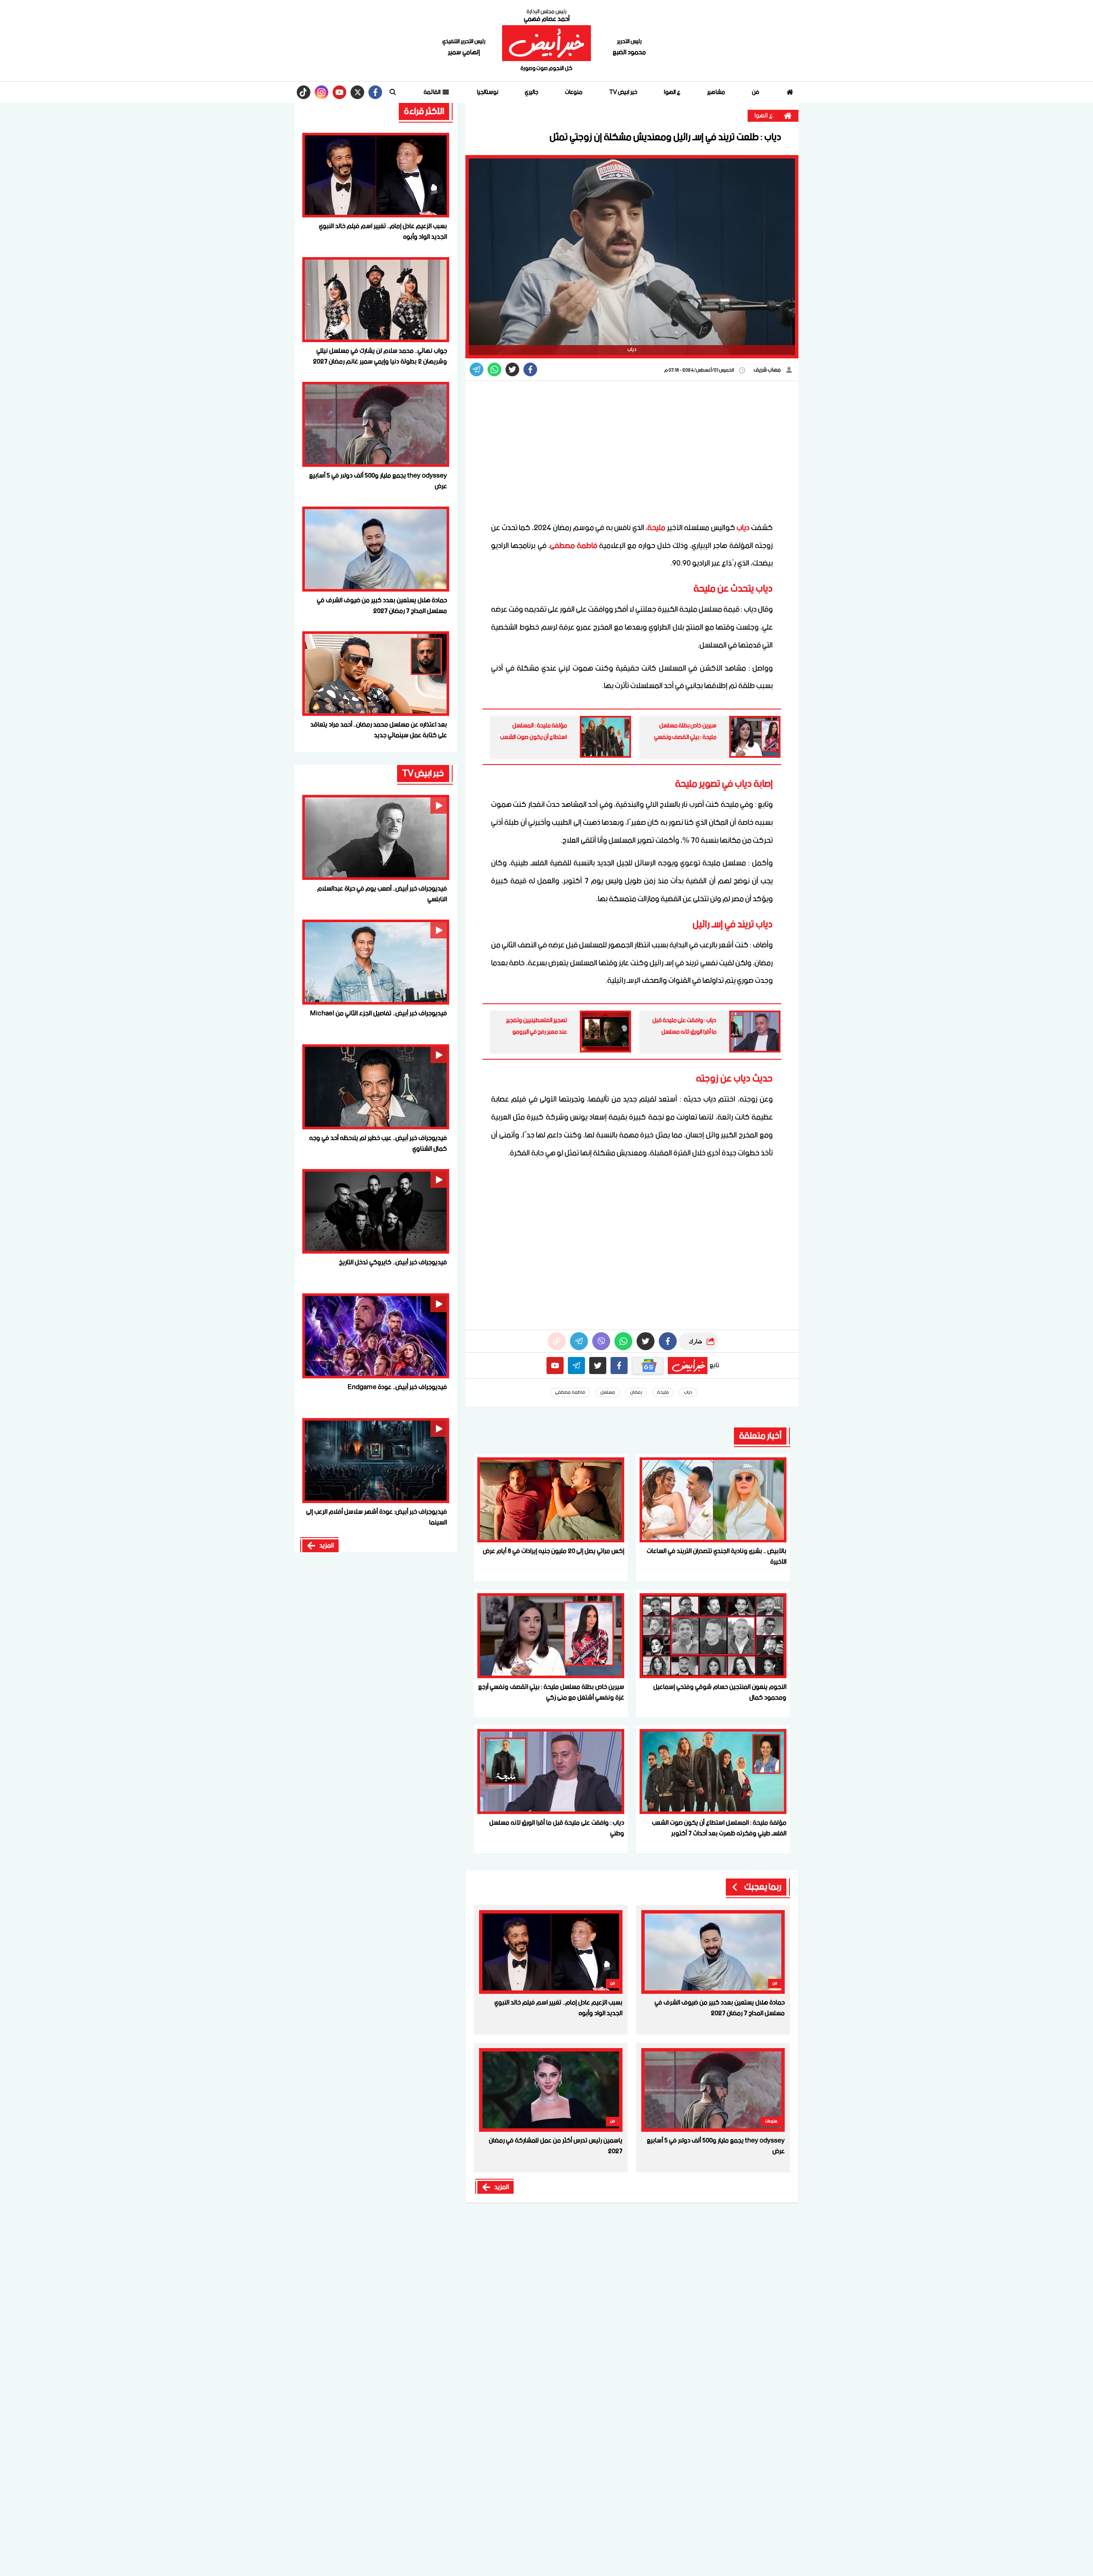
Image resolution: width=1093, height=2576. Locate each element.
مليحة (656, 528)
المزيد (502, 2187)
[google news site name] (648, 1366)
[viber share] (476, 369)
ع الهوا (672, 92)
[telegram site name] (576, 1366)
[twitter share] (512, 369)
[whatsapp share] (494, 369)
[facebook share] (530, 369)
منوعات (574, 92)
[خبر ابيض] (546, 43)
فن (755, 92)
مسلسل (608, 1392)
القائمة (433, 92)
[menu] (393, 92)
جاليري (532, 92)
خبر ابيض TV (623, 92)
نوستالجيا (488, 92)
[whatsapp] (557, 1341)
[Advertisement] (632, 451)
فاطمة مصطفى (573, 546)
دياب (743, 528)
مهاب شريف (768, 370)
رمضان (636, 1392)
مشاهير (716, 92)
